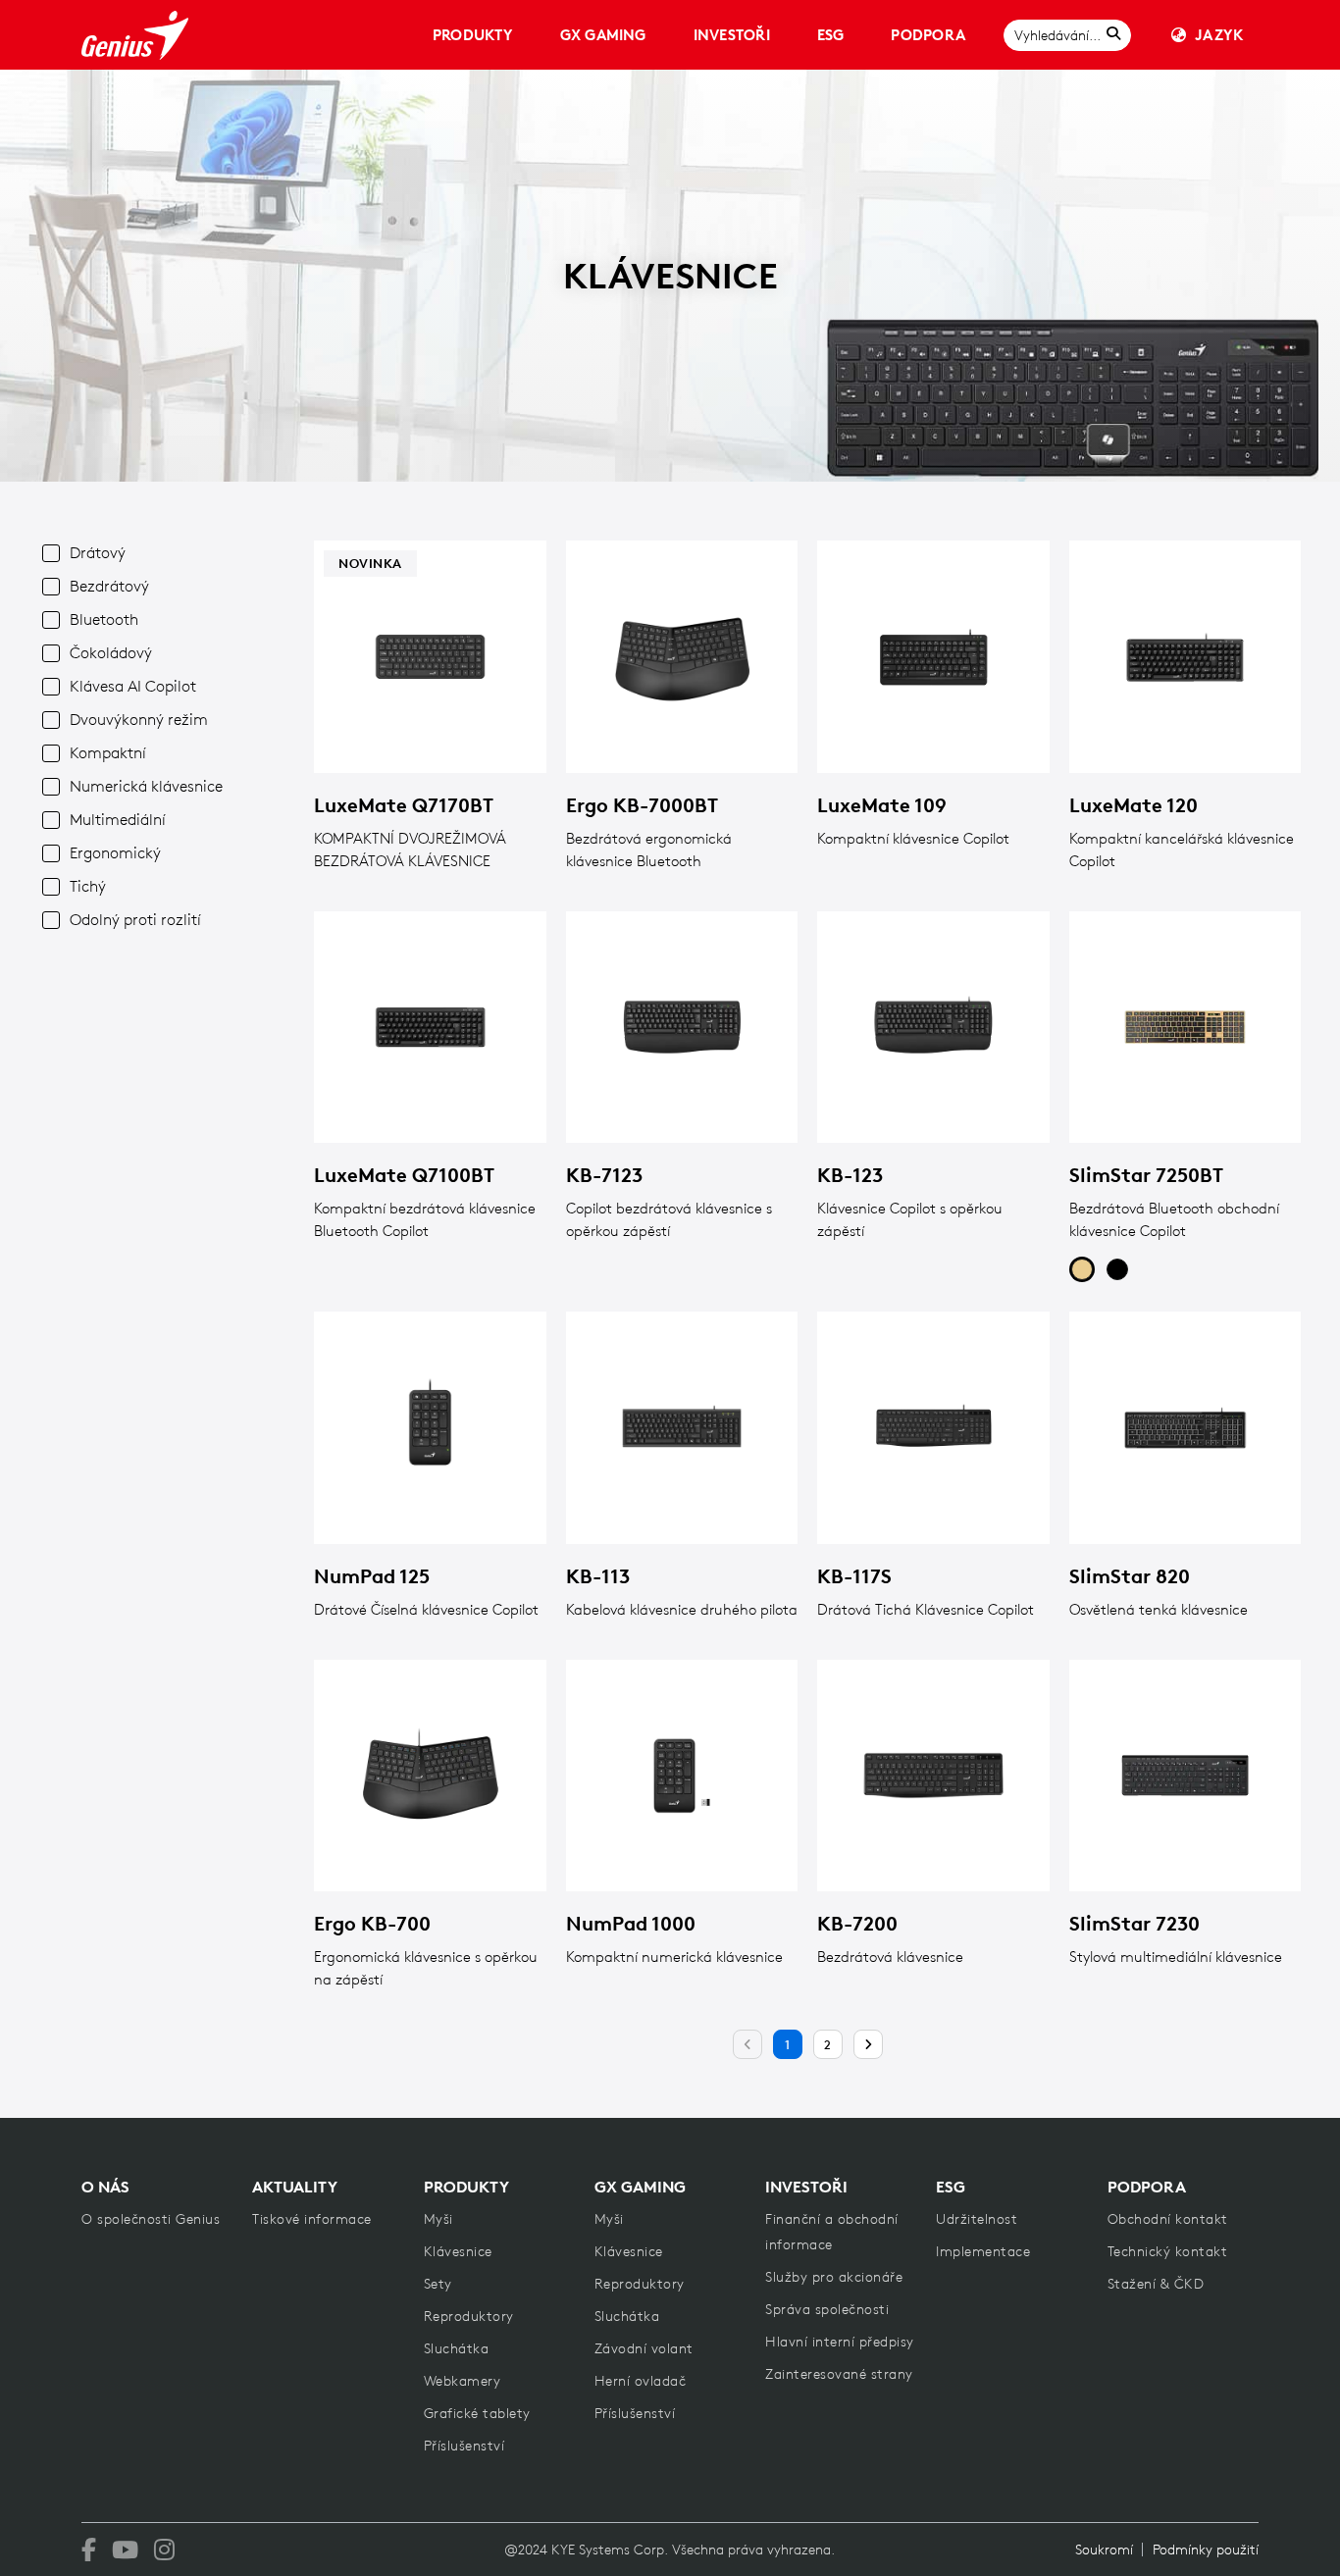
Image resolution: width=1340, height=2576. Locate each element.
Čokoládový (111, 652)
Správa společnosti (827, 2309)
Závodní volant (644, 2348)
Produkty (473, 35)
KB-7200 (857, 1923)
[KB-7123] (682, 1028)
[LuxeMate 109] (933, 657)
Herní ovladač (641, 2381)
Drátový (98, 552)
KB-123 (850, 1175)
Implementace (983, 2251)
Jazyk (1219, 35)
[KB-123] (933, 1028)
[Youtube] (125, 2550)
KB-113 (598, 1576)
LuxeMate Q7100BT (404, 1175)
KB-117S (854, 1576)
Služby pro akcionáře (834, 2277)
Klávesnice (458, 2251)
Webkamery (463, 2381)
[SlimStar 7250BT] (1185, 1028)
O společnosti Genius (151, 2219)
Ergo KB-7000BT (642, 805)
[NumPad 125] (430, 1428)
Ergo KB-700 (372, 1923)
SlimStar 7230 (1134, 1923)
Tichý (88, 886)
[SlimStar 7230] (1185, 1776)
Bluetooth (104, 619)
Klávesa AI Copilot (133, 686)
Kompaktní (108, 752)
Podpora (928, 35)
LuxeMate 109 (882, 805)
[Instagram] (164, 2550)
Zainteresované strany (839, 2374)
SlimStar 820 (1130, 1576)
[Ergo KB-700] (430, 1776)
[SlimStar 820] (1185, 1428)
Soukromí (1104, 2550)
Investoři (732, 35)
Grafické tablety (477, 2413)
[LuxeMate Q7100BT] (430, 1028)
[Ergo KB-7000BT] (682, 657)
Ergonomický (115, 852)
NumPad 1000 (631, 1923)
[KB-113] (682, 1428)
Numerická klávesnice (146, 786)
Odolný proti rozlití (135, 919)
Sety (438, 2284)
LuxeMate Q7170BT (404, 805)
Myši (438, 2219)
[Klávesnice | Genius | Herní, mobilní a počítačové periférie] (135, 35)
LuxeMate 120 (1134, 805)
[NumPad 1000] (682, 1776)
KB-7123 (604, 1175)
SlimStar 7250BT (1146, 1175)
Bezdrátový (109, 586)
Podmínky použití (1206, 2550)
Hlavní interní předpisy (840, 2342)
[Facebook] (89, 2550)
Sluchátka (457, 2348)
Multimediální (118, 819)
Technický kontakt (1168, 2251)
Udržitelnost (977, 2219)
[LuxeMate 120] (1185, 657)
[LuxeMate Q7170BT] (430, 657)
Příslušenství (464, 2446)
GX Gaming (603, 35)
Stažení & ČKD (1156, 2284)
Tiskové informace (312, 2219)
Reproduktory (469, 2316)
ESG (831, 35)
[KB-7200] (933, 1776)
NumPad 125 (372, 1576)
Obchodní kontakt (1168, 2219)
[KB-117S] (933, 1428)
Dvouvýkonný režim (139, 719)
